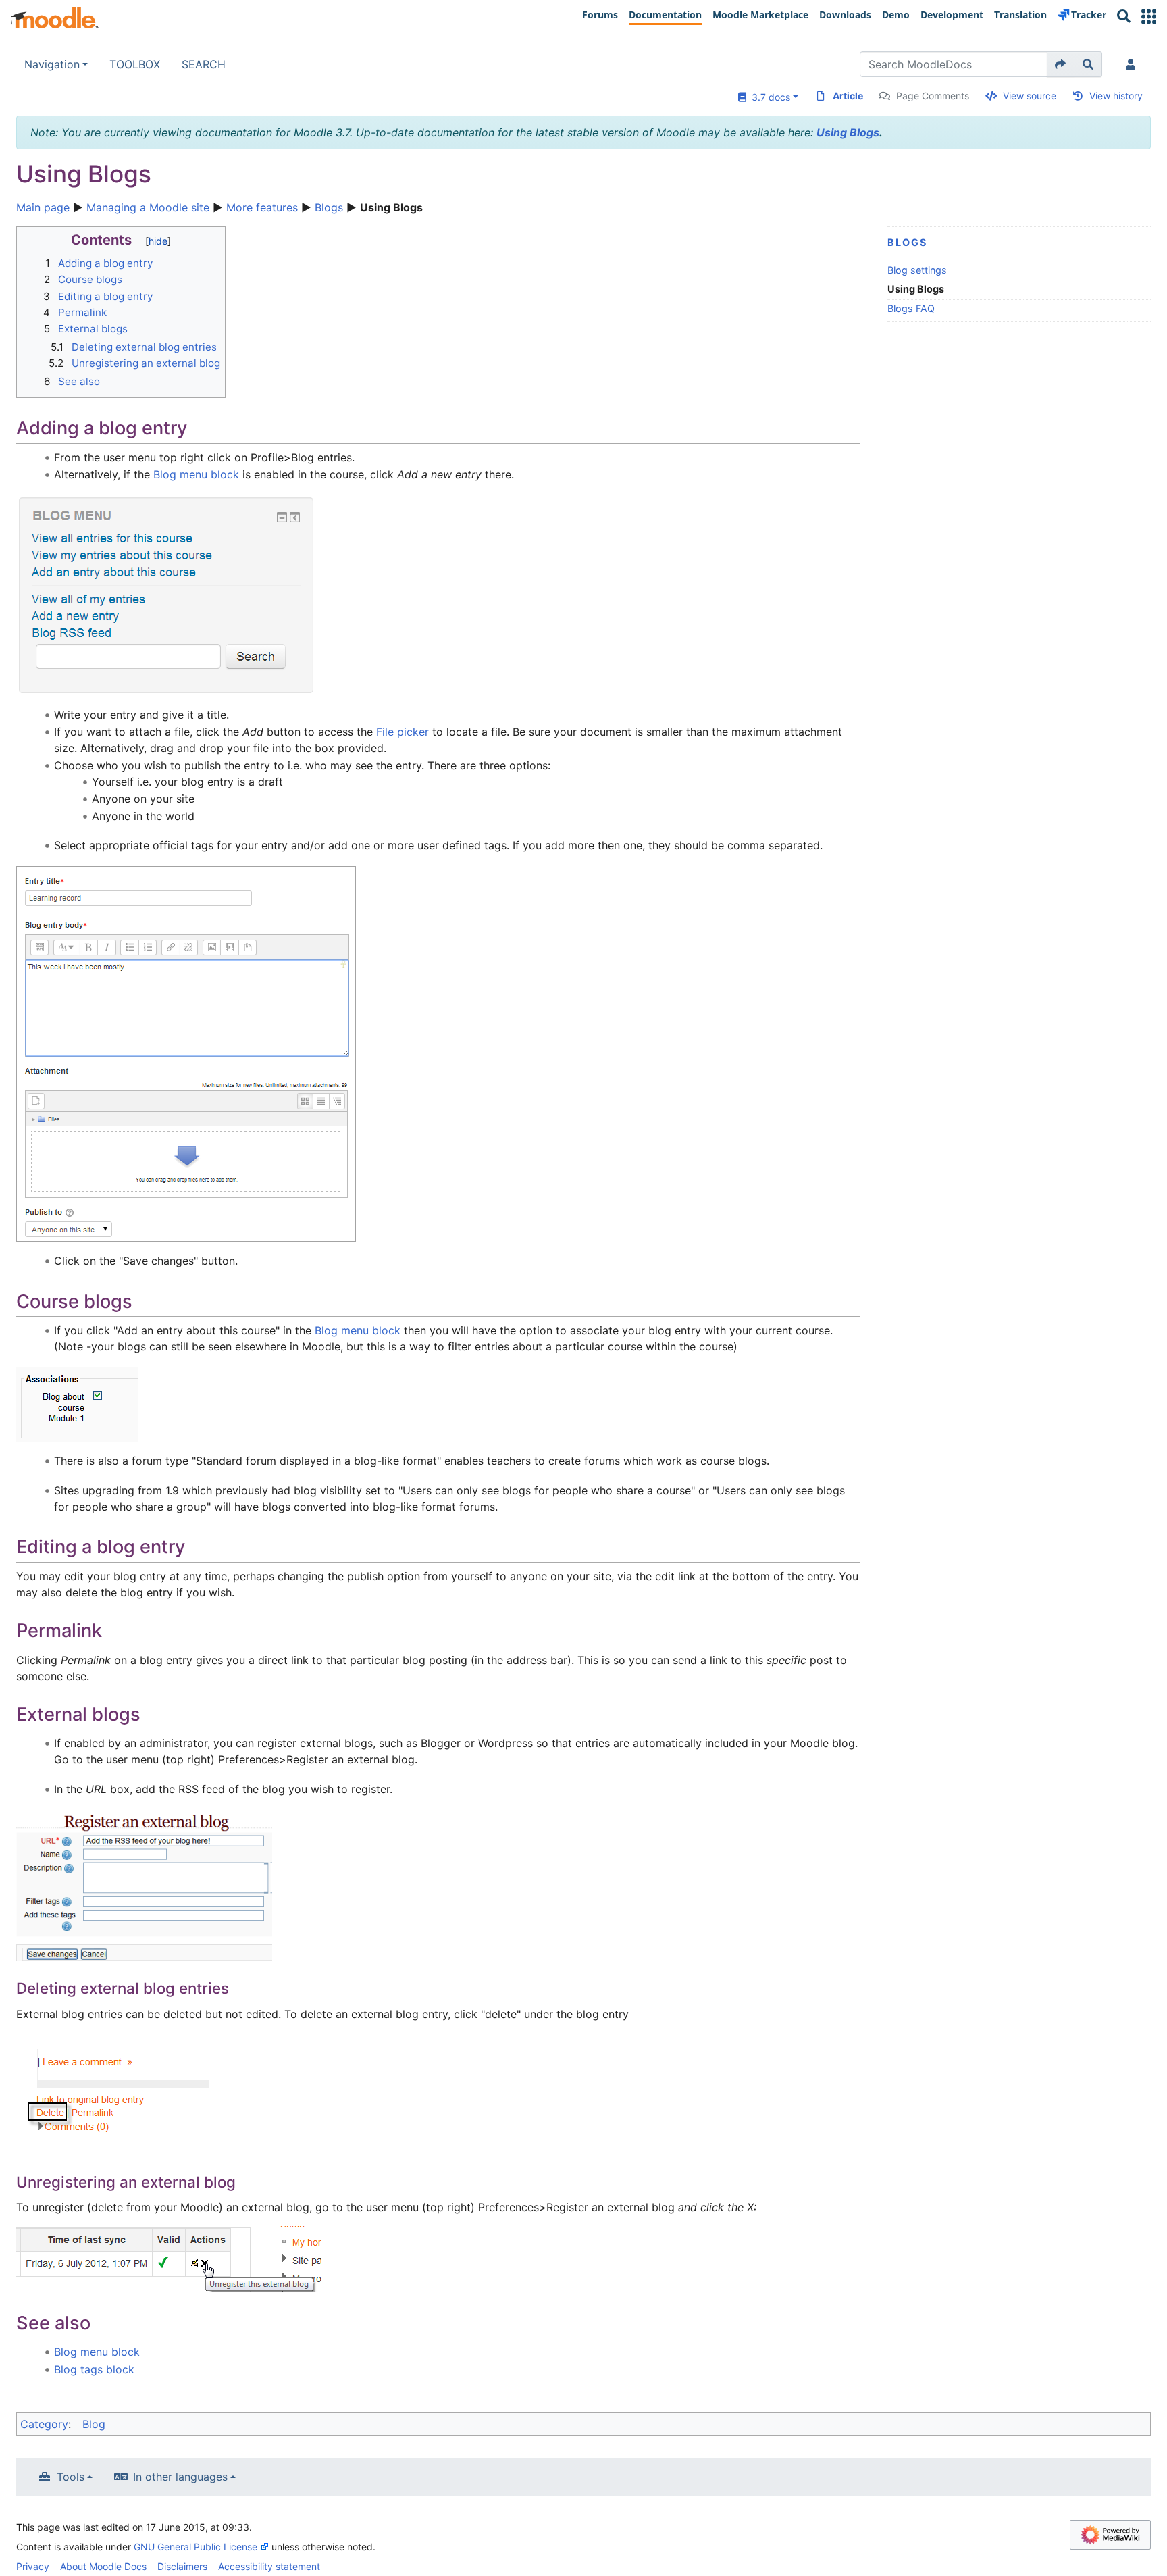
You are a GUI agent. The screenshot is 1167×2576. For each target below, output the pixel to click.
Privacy (33, 2566)
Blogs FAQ (911, 308)
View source (1030, 96)
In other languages (180, 2477)
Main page (43, 207)
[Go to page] (1061, 64)
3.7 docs (768, 97)
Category (44, 2424)
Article (848, 96)
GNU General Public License (196, 2547)
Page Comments (933, 96)
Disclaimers (182, 2566)
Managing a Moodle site (148, 207)
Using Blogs (848, 132)
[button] (1149, 17)
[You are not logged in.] (1133, 64)
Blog (94, 2424)
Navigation (52, 64)
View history (1116, 96)
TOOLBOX (135, 64)
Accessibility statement (269, 2566)
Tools (71, 2477)
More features (262, 207)
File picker (403, 732)
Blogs (329, 207)
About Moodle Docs (103, 2566)
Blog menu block (196, 474)
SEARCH (204, 64)
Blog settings (917, 270)
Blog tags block (94, 2369)
